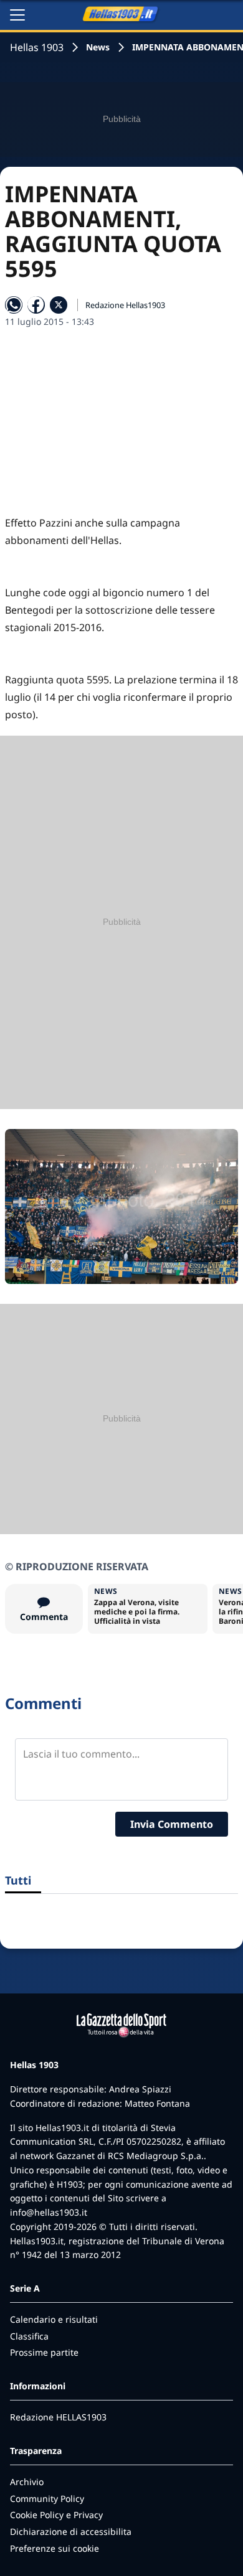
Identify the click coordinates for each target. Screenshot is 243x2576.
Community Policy (47, 2499)
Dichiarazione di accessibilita (71, 2532)
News (98, 47)
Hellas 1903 (37, 47)
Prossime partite (44, 2352)
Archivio (27, 2482)
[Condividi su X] (59, 305)
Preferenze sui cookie (55, 2548)
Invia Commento (172, 1824)
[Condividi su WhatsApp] (14, 305)
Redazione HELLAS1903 (58, 2417)
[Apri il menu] (17, 15)
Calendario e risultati (54, 2319)
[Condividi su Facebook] (36, 305)
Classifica (29, 2336)
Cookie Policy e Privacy (56, 2515)
